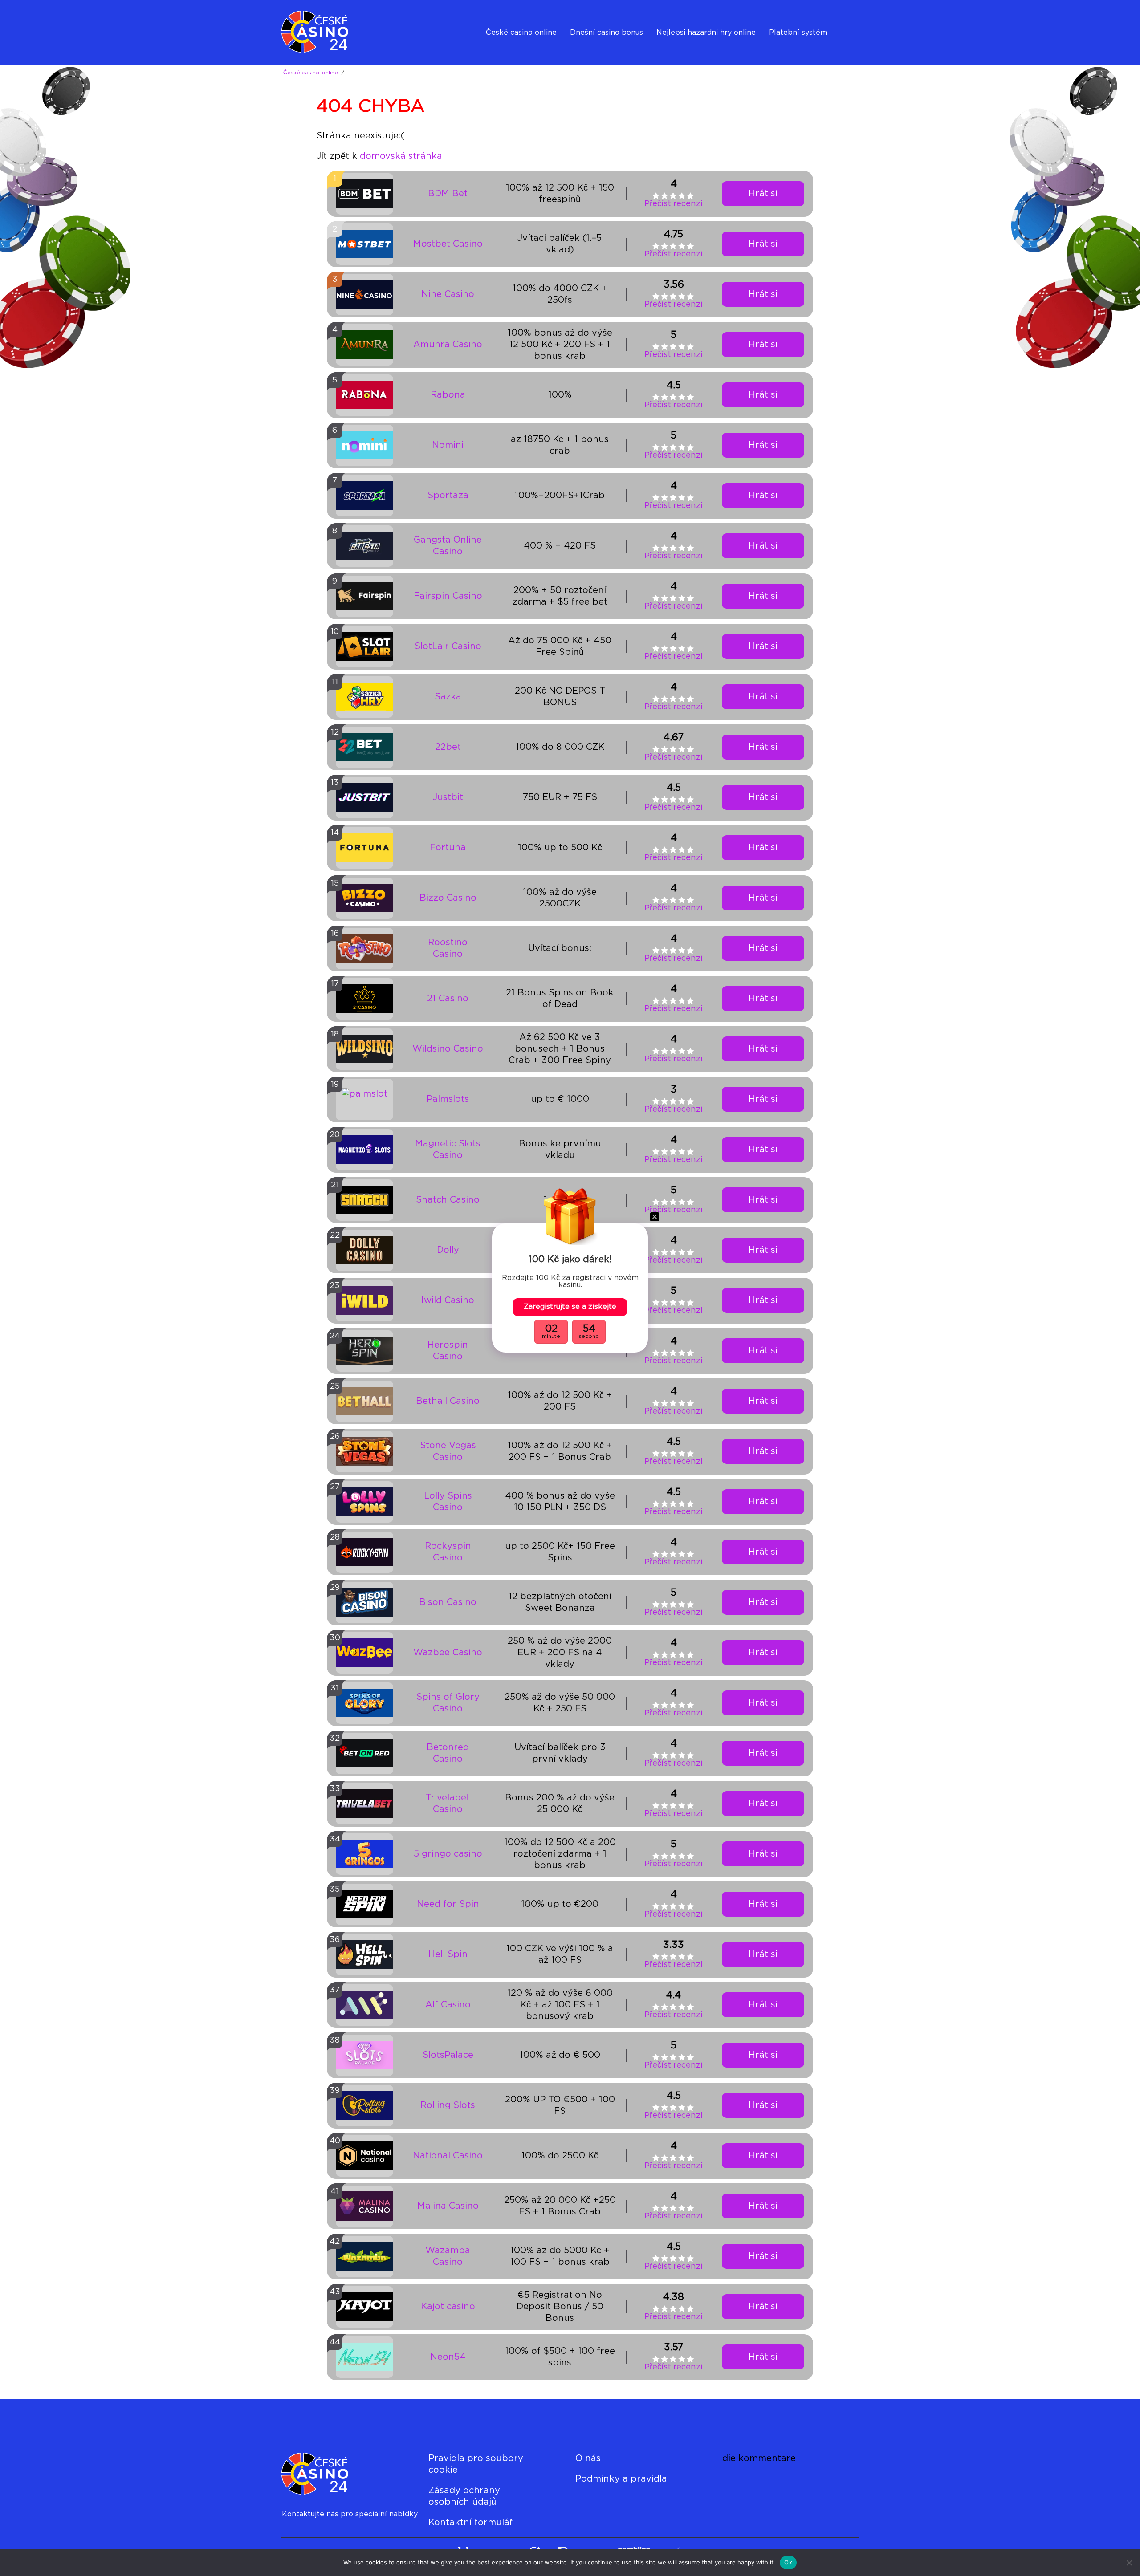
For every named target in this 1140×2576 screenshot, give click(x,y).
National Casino (448, 2156)
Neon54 (448, 2357)
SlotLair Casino (448, 646)
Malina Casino (448, 2206)
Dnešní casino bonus (607, 33)
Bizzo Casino (448, 898)
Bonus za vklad (597, 55)
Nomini (448, 445)
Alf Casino (448, 2005)
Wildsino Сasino (448, 1049)
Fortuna (448, 848)
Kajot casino (448, 2307)
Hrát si (763, 194)
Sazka (448, 697)
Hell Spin (448, 1954)
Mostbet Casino (448, 244)
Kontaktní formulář (470, 2523)
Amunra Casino (448, 345)
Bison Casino (448, 1602)
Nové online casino (519, 55)
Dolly (448, 1250)
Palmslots (448, 1099)
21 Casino (448, 999)
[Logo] (325, 33)
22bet (448, 747)
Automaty (674, 55)
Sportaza (448, 496)
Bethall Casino (448, 1401)
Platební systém (798, 33)
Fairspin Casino (448, 596)
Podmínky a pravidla (621, 2479)
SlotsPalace (448, 2055)
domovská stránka (401, 156)
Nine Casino (448, 294)
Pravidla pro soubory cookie (476, 2464)
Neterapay (788, 55)
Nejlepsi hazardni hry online (706, 33)
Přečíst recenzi (674, 204)
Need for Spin (448, 1904)
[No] (1129, 2563)
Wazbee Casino (448, 1653)
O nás (588, 2458)
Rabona (448, 395)
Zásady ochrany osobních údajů (464, 2496)
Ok (788, 2562)
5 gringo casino (448, 1854)
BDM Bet (448, 194)
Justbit (448, 797)
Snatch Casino (448, 1200)
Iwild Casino (448, 1300)
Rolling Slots (448, 2105)
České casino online (521, 33)
